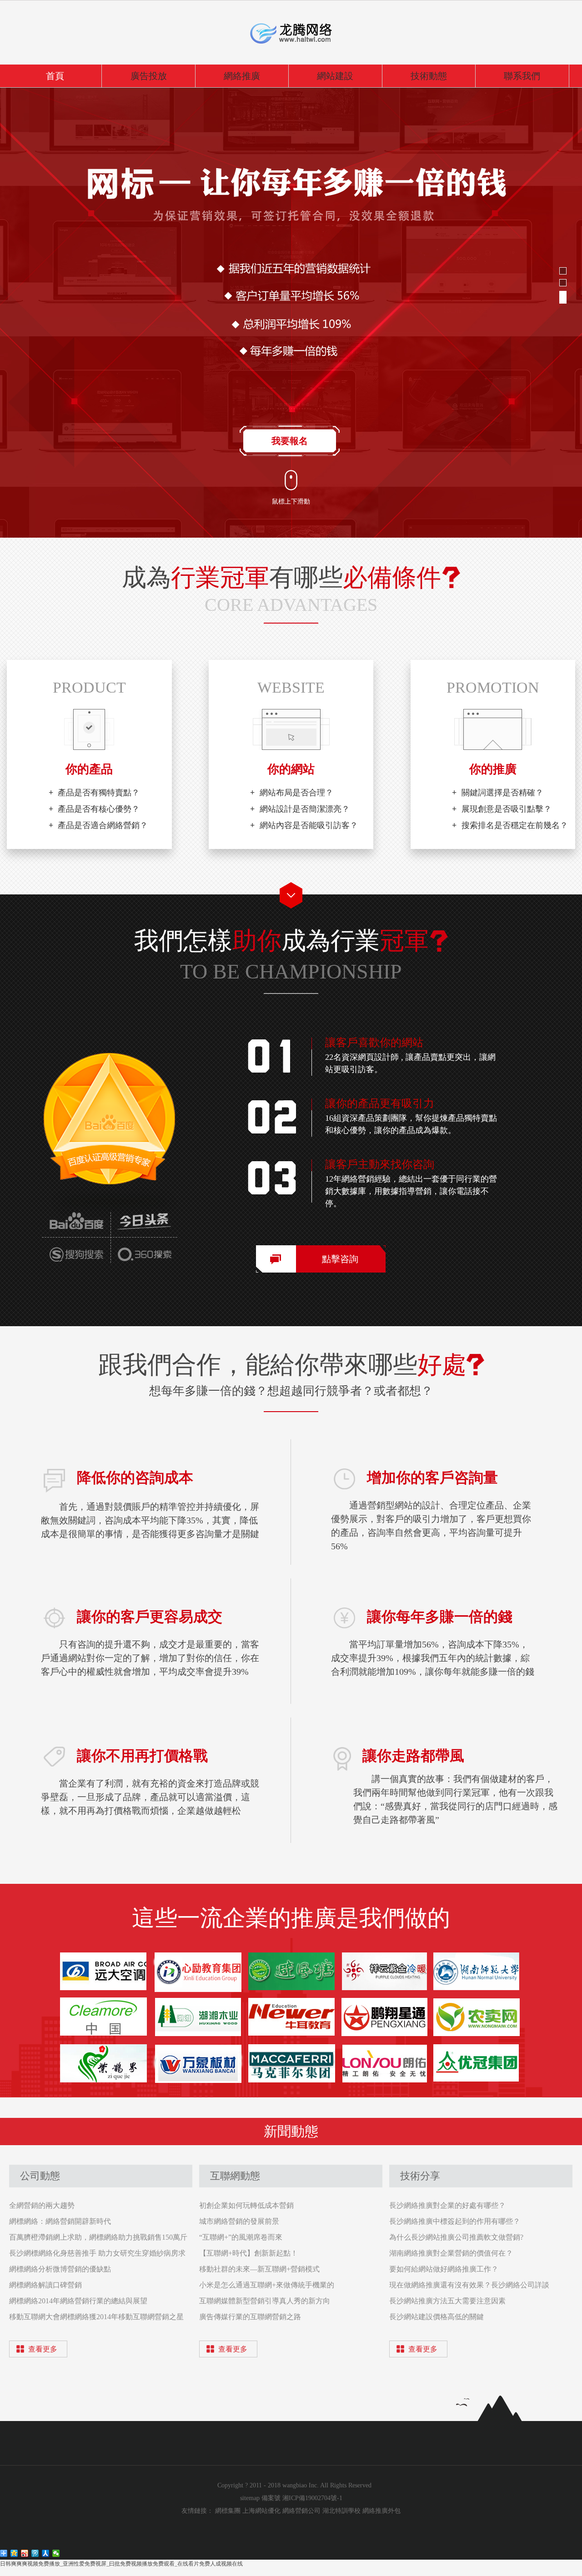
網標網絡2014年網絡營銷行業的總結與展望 (78, 2301)
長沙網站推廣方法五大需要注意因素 (447, 2301)
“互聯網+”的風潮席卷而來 (241, 2237)
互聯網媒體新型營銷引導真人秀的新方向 (265, 2301)
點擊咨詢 (340, 1259)
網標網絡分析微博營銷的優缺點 (60, 2269)
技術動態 (429, 76)
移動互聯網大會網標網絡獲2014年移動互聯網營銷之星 (96, 2317)
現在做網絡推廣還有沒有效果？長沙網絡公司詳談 (469, 2285)
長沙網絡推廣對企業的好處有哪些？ (447, 2205)
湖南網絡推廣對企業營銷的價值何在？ (451, 2253)
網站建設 (335, 76)
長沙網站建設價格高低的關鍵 (436, 2317)
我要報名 (290, 441)
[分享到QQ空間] (14, 2553)
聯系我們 (522, 76)
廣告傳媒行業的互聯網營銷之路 (250, 2317)
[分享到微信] (56, 2553)
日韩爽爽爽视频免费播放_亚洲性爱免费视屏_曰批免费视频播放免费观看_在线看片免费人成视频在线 (121, 2564)
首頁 (55, 76)
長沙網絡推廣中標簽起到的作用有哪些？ (455, 2221)
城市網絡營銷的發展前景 (239, 2221)
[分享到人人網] (46, 2553)
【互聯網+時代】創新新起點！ (248, 2253)
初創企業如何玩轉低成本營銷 (246, 2205)
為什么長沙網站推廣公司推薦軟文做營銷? (456, 2237)
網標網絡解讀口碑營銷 (45, 2285)
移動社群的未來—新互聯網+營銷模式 (259, 2269)
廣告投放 (149, 76)
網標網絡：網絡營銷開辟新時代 (60, 2221)
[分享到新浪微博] (25, 2553)
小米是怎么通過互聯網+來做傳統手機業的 (267, 2285)
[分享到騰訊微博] (35, 2553)
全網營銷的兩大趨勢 (42, 2205)
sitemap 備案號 (261, 2498)
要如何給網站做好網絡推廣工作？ (444, 2269)
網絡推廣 (242, 76)
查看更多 (43, 2349)
